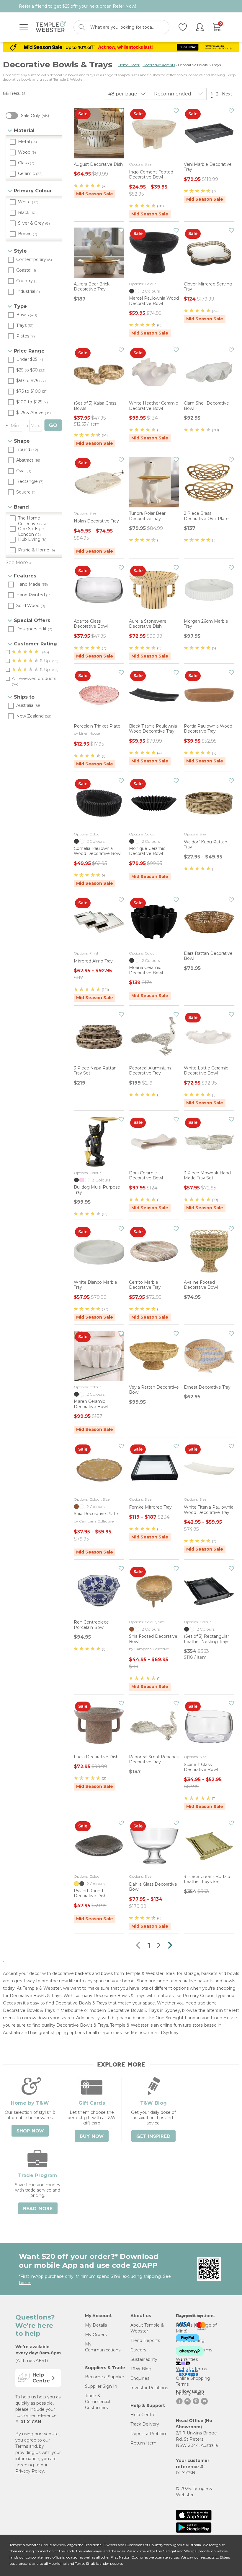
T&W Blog (141, 2369)
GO (53, 425)
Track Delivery (145, 2424)
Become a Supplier (105, 2377)
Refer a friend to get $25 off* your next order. (77, 6)
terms (25, 2283)
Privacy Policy (30, 2471)
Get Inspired (153, 2136)
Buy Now (92, 2136)
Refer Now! (124, 6)
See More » (19, 563)
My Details (96, 2325)
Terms (22, 2446)
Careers (138, 2350)
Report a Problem (149, 2434)
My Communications (103, 2347)
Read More (38, 2209)
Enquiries (140, 2378)
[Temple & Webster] (51, 27)
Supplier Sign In (101, 2386)
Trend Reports (145, 2340)
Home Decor (129, 65)
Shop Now (30, 2131)
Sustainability (144, 2359)
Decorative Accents (159, 65)
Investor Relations (149, 2388)
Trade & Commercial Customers (98, 2402)
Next (228, 94)
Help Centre (143, 2415)
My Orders (96, 2335)
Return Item (143, 2443)
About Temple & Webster (147, 2328)
